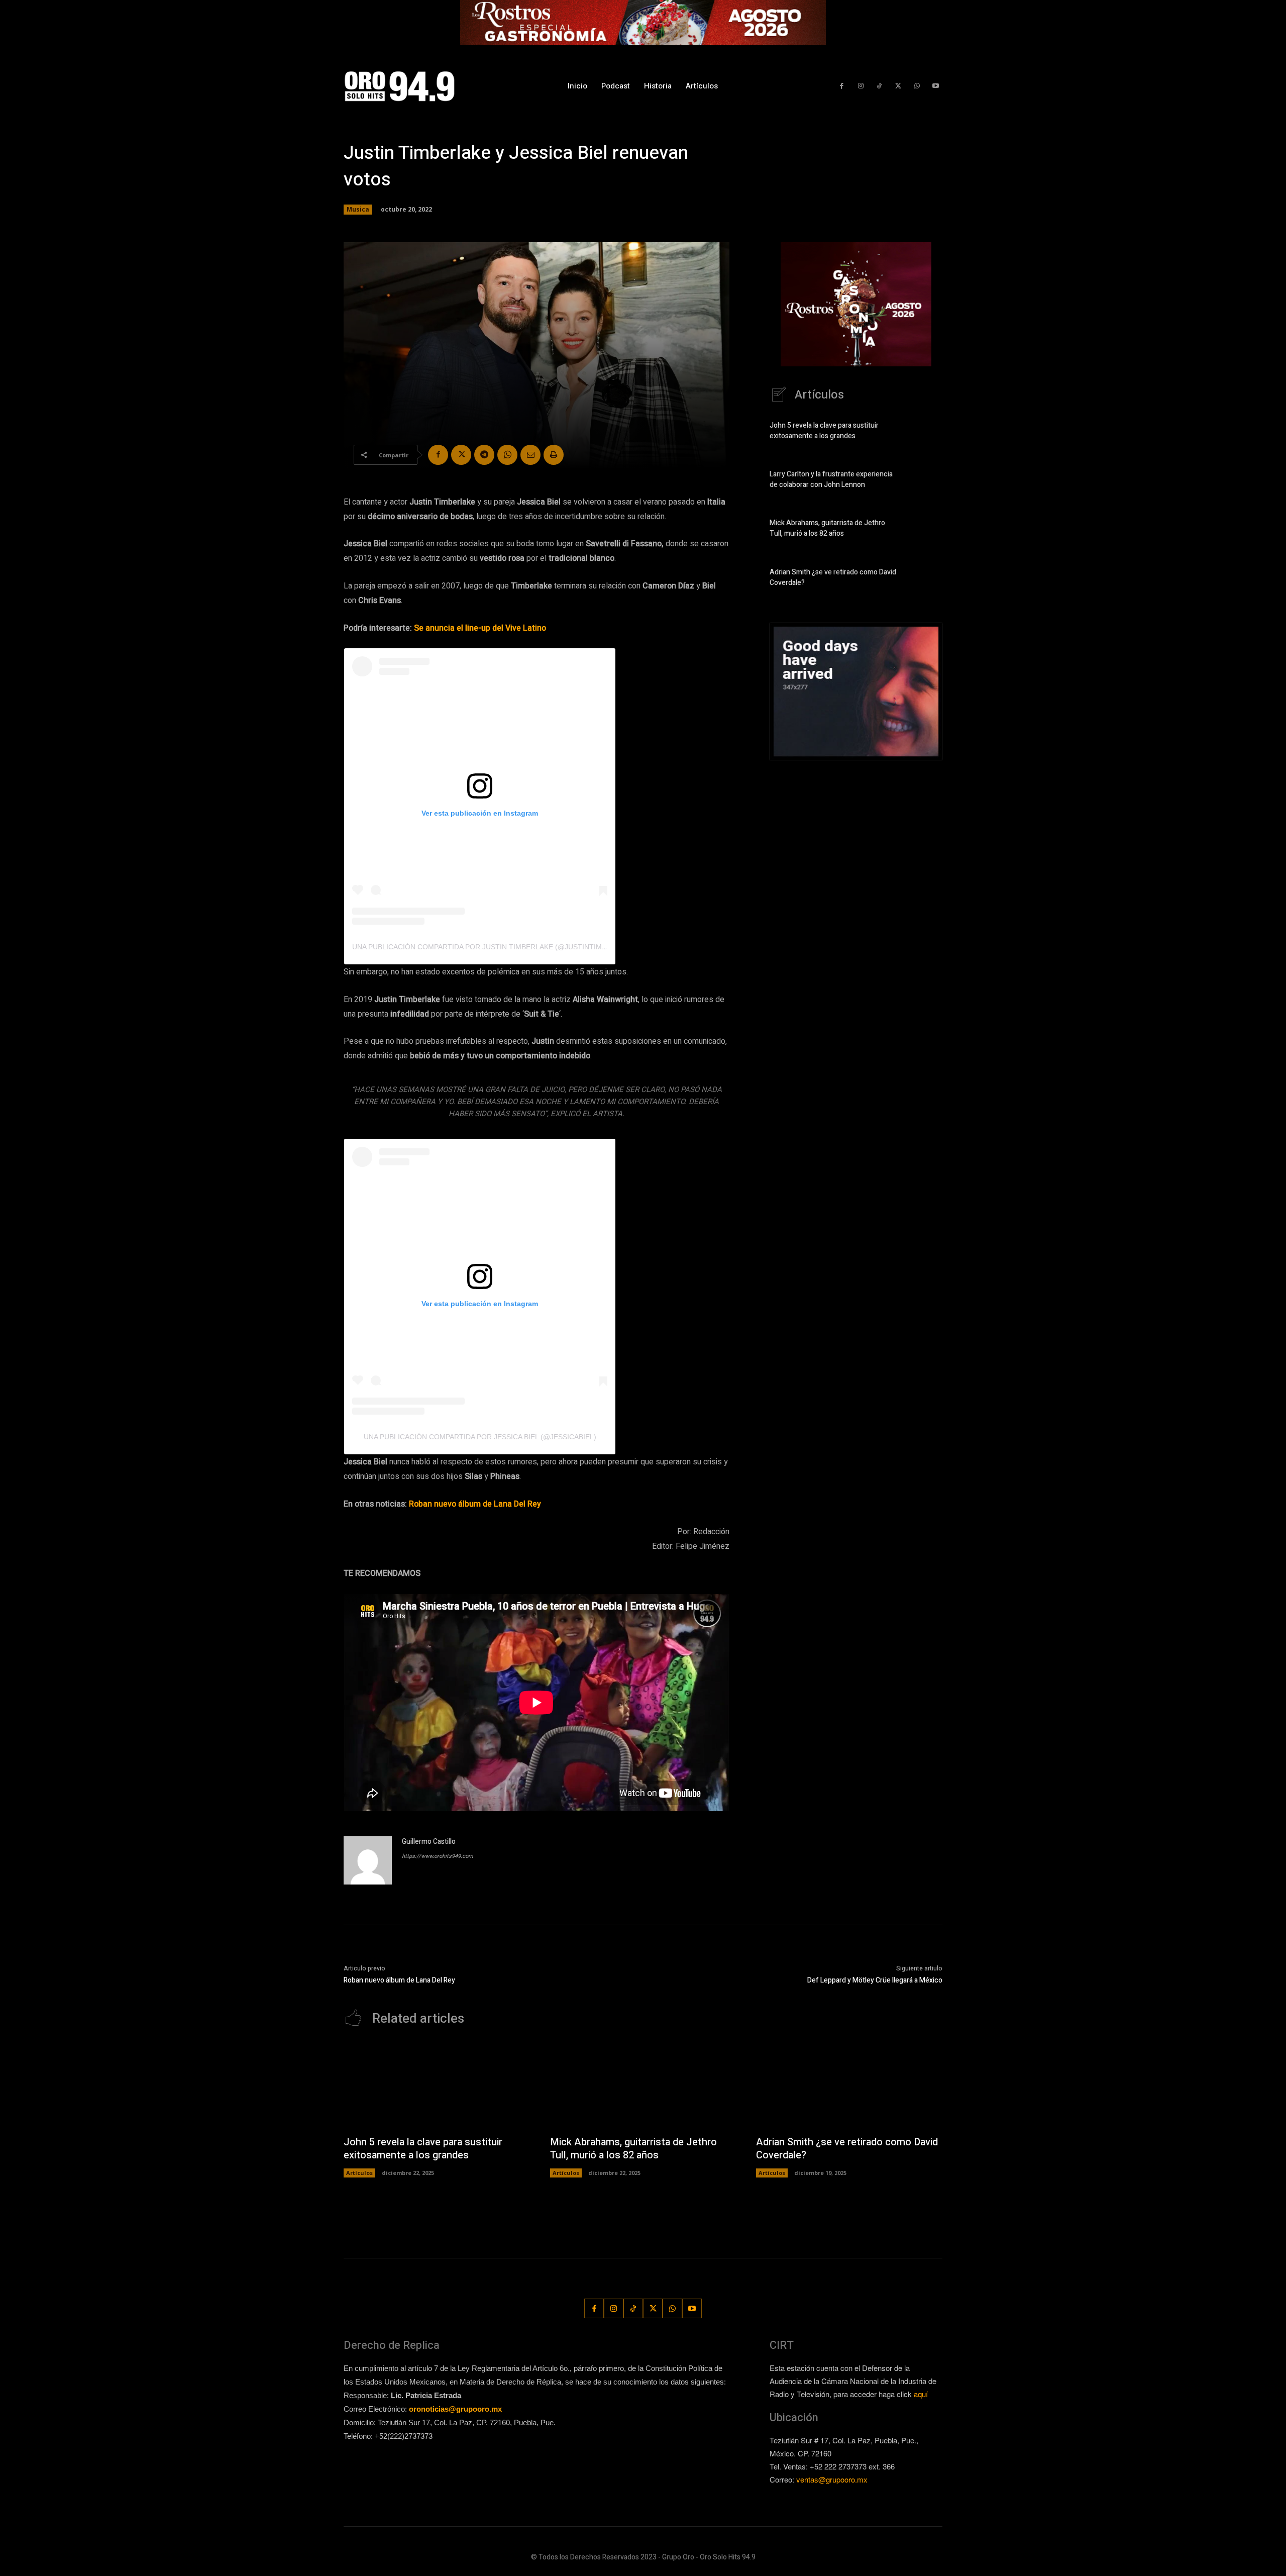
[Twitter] (898, 86)
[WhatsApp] (917, 86)
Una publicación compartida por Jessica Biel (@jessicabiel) (480, 1437)
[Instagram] (860, 86)
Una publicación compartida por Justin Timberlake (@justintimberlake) (494, 947)
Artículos (359, 2173)
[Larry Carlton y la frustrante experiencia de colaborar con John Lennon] (925, 481)
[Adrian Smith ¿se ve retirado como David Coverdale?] (925, 579)
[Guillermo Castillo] (368, 1860)
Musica (358, 209)
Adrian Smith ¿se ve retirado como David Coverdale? (847, 2149)
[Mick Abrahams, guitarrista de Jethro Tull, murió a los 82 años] (925, 530)
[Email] (530, 455)
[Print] (554, 455)
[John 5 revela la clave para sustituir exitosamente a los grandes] (925, 433)
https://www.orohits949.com (438, 1856)
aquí (921, 2394)
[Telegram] (484, 455)
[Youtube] (936, 86)
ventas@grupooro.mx (832, 2479)
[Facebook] (842, 86)
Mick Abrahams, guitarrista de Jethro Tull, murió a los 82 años (827, 528)
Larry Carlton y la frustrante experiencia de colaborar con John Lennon (831, 479)
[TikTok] (879, 86)
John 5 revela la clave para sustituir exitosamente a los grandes (824, 431)
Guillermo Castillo (429, 1842)
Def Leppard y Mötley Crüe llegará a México (875, 1980)
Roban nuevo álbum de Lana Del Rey (399, 1980)
